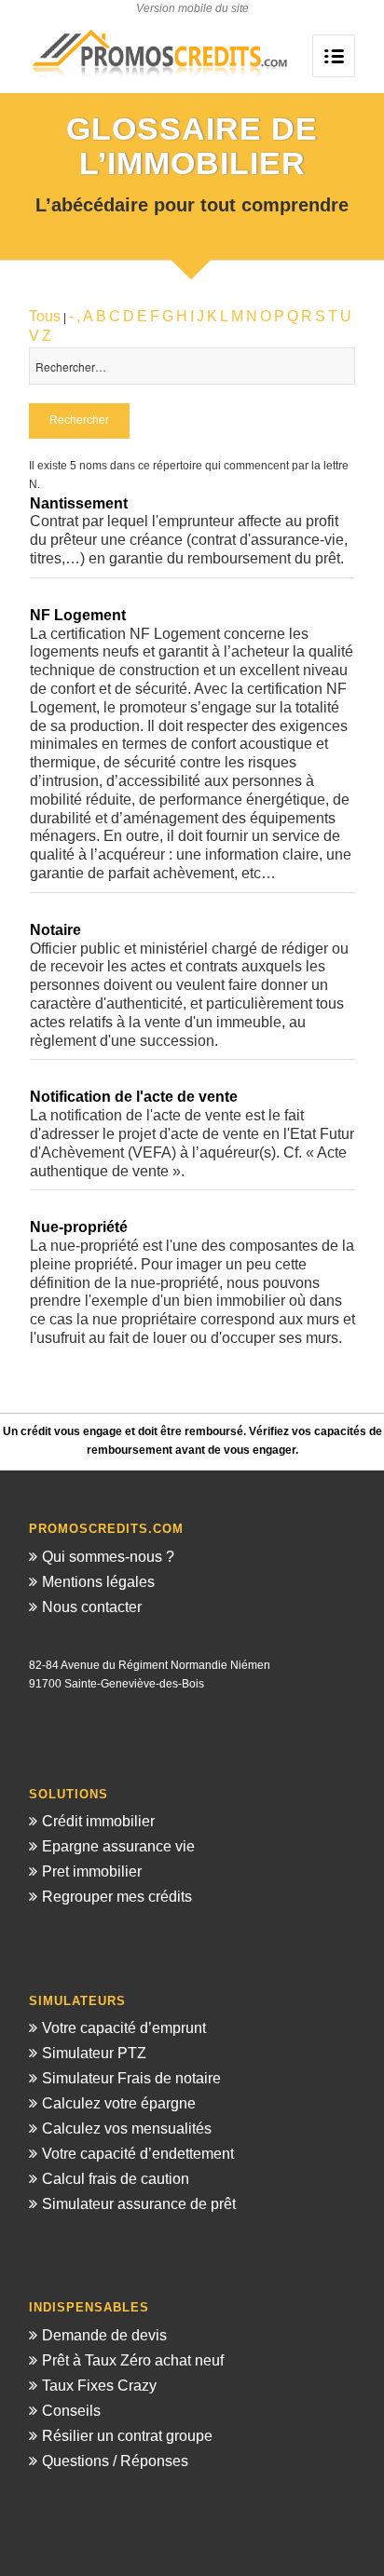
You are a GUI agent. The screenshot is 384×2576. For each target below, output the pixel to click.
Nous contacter (92, 1607)
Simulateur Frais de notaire (131, 2078)
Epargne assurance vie (118, 1846)
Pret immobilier (92, 1871)
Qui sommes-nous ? (108, 1557)
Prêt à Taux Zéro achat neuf (133, 2360)
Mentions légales (98, 1582)
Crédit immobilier (98, 1821)
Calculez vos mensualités (127, 2129)
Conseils (71, 2411)
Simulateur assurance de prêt (139, 2204)
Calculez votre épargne (119, 2103)
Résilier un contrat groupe (127, 2436)
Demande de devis (104, 2335)
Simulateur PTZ (94, 2053)
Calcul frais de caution (116, 2179)
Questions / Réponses (115, 2461)
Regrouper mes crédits (117, 1897)
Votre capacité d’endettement (138, 2154)
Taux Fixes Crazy (99, 2386)
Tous (45, 316)
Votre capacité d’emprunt (124, 2028)
